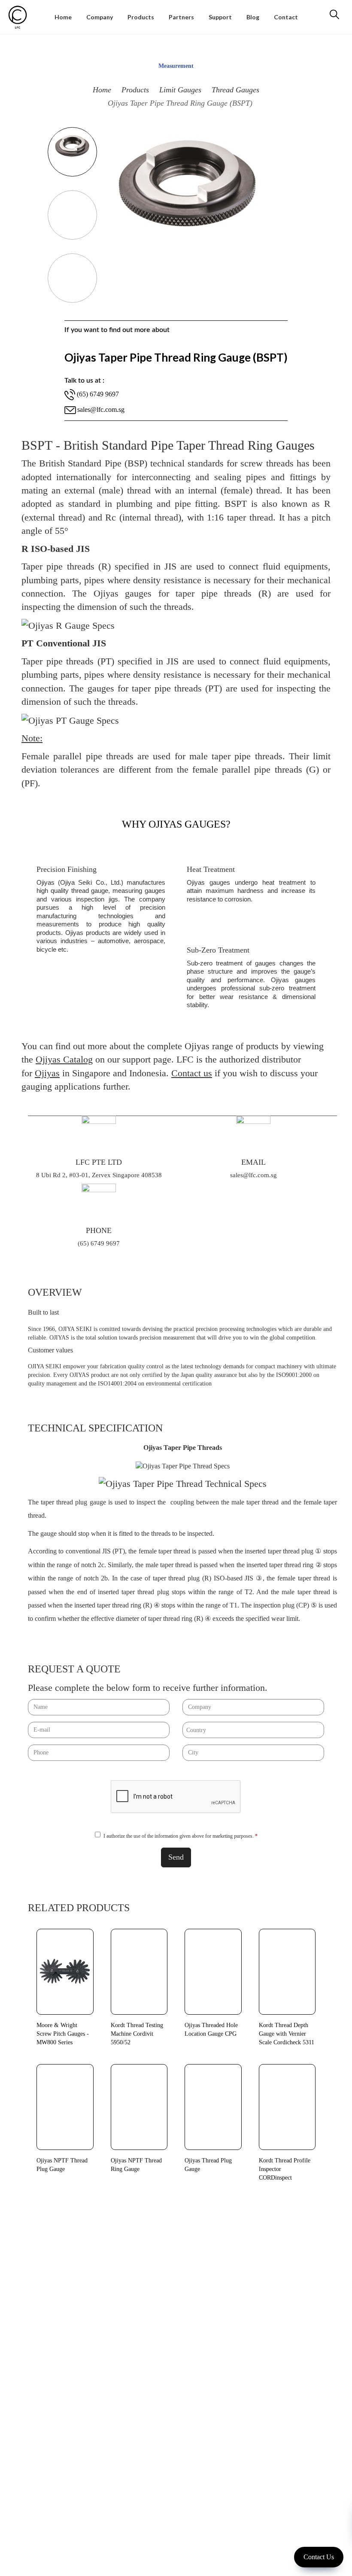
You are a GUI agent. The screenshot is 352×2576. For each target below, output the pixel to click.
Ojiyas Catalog (64, 1059)
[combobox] (253, 1730)
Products (135, 90)
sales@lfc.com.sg (101, 410)
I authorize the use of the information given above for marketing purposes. (181, 1836)
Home (102, 90)
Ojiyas (47, 1073)
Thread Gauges (235, 90)
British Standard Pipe (80, 463)
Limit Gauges (180, 90)
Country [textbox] (196, 1730)
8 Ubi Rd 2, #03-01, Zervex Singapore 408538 (99, 1175)
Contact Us (319, 2557)
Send (176, 1857)
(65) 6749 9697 (99, 1243)
